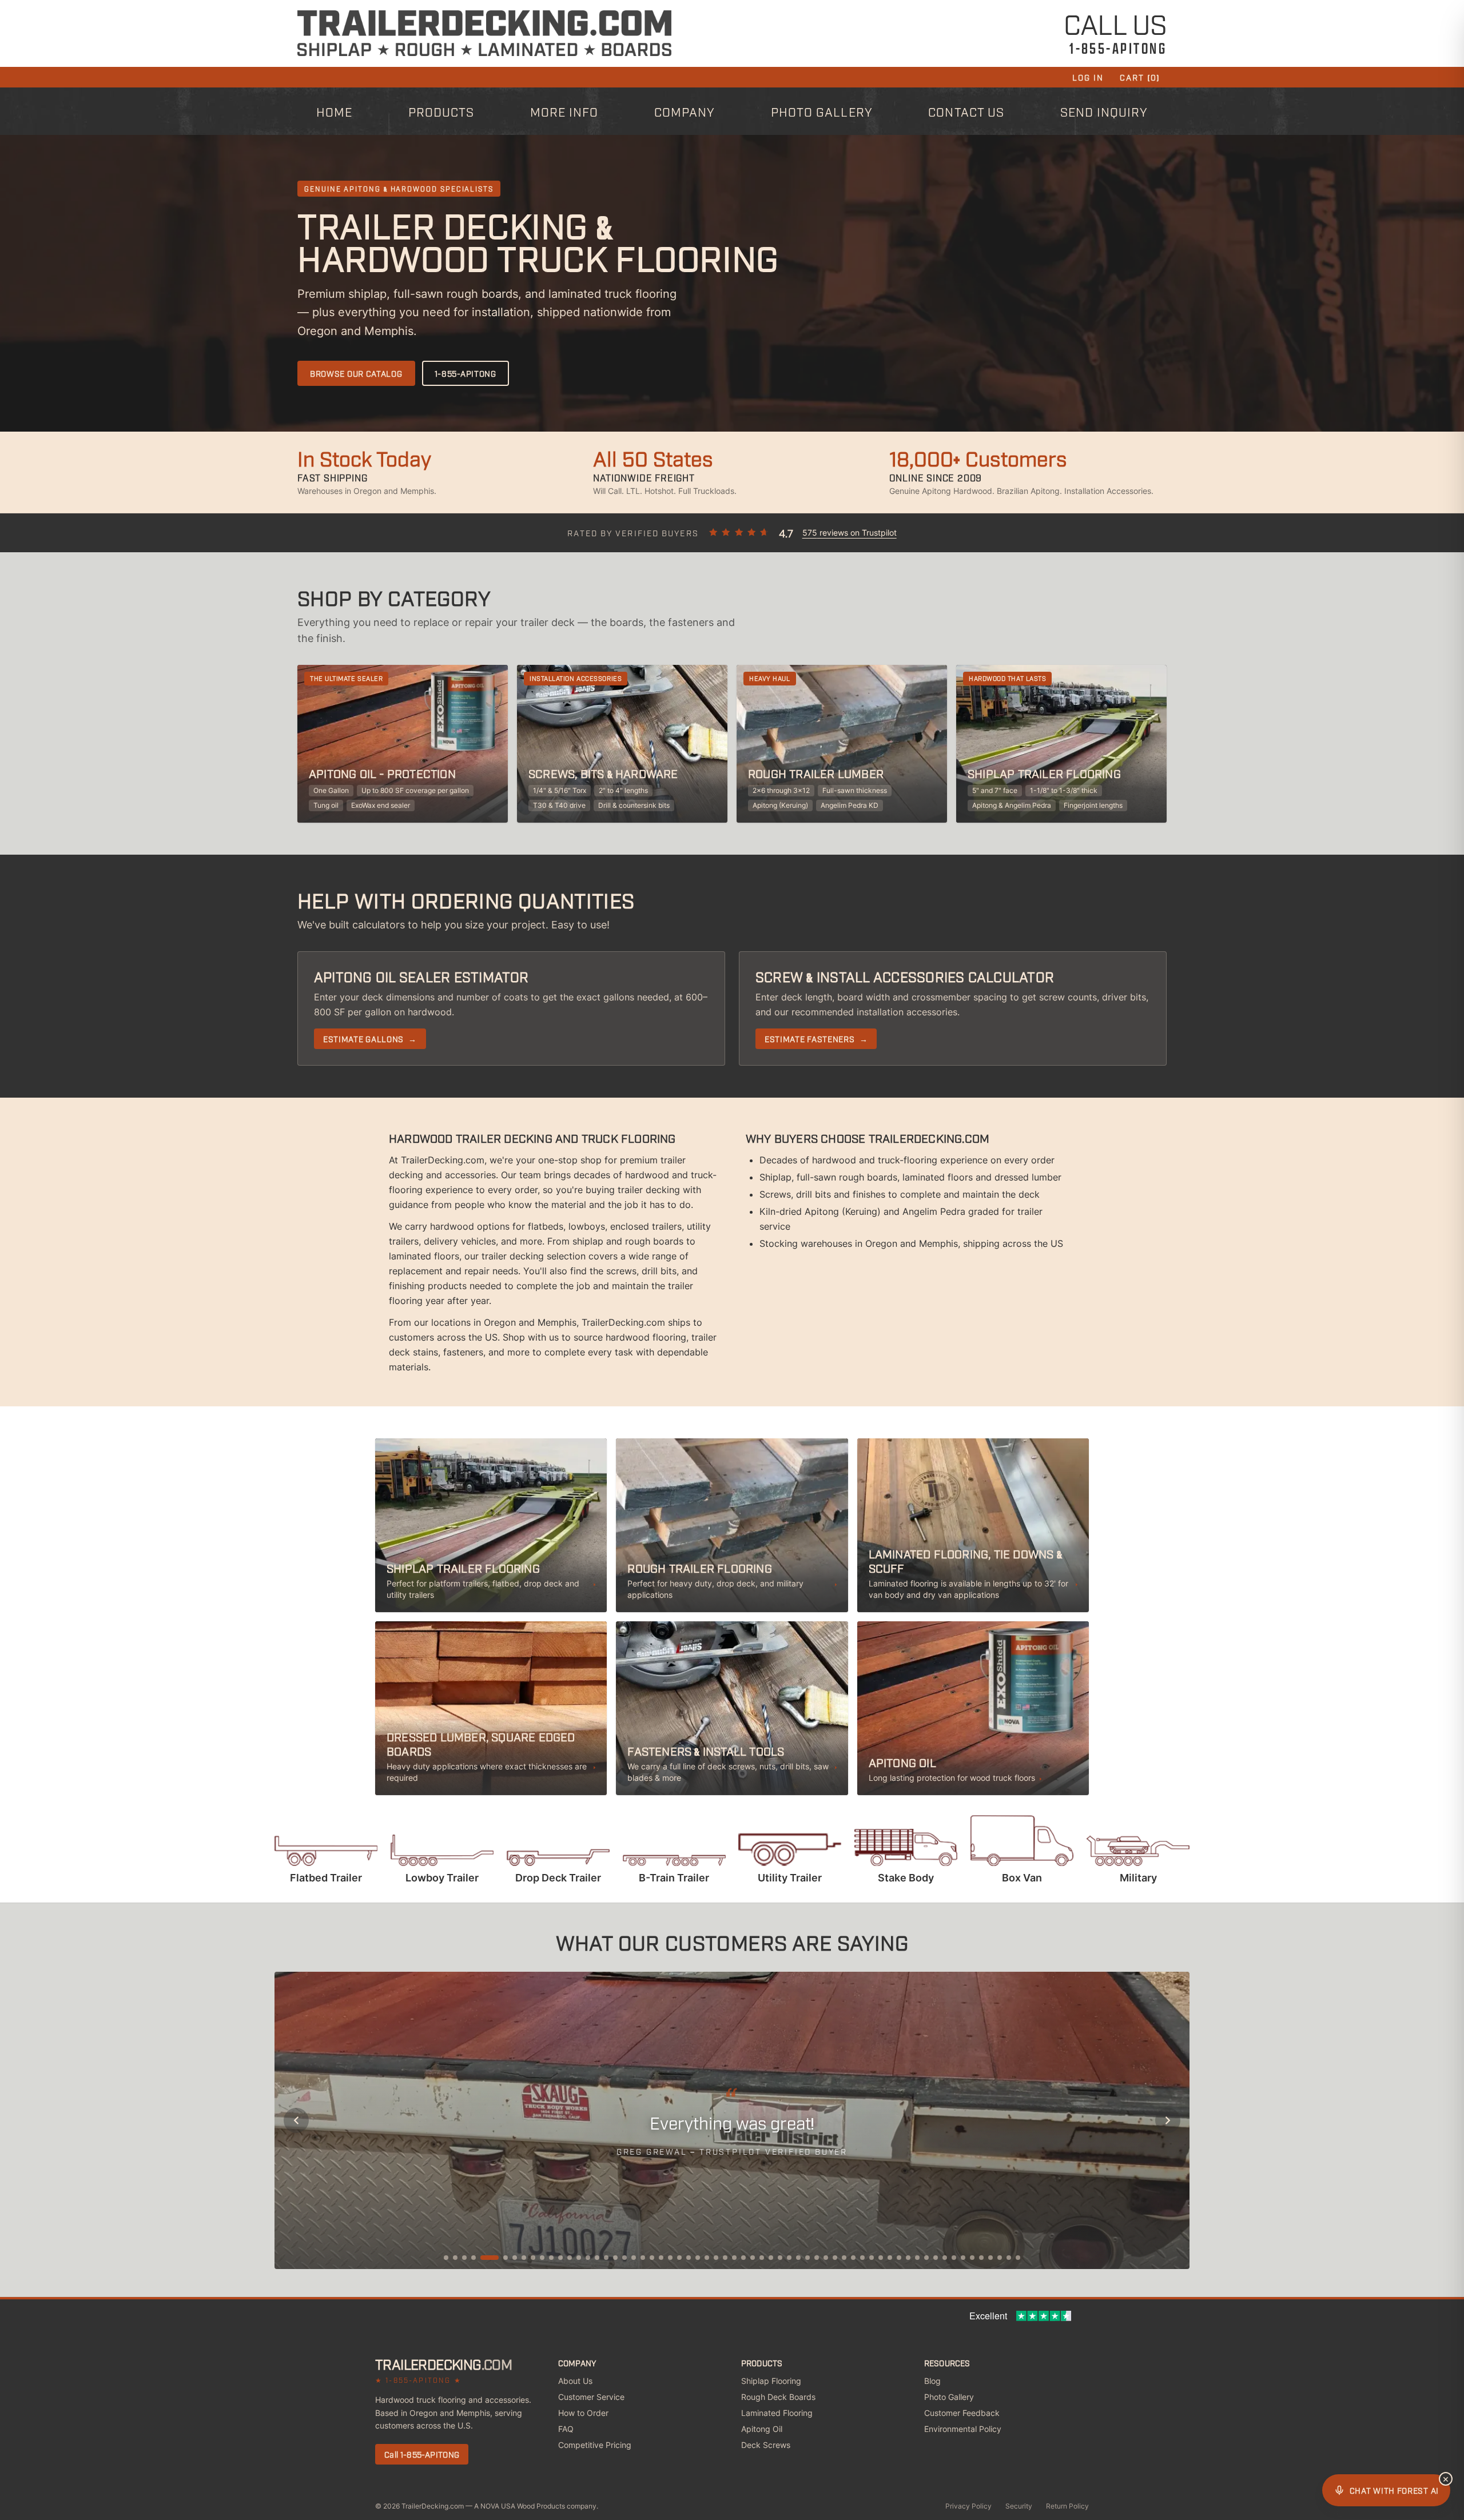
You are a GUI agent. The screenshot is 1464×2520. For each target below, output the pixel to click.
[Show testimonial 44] (853, 2258)
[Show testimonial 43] (844, 2258)
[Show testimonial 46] (872, 2258)
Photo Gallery (822, 111)
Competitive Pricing (595, 2445)
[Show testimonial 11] (551, 2258)
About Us (575, 2381)
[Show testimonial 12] (560, 2258)
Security (1019, 2506)
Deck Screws (766, 2445)
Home (334, 111)
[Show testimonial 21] (643, 2258)
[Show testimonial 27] (698, 2258)
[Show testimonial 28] (707, 2258)
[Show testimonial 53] (936, 2258)
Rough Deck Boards (778, 2397)
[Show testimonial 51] (917, 2258)
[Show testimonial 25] (679, 2258)
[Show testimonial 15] (588, 2258)
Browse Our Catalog (356, 373)
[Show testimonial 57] (972, 2258)
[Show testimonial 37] (789, 2258)
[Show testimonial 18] (615, 2258)
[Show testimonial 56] (963, 2258)
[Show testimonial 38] (798, 2258)
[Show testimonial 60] (1000, 2258)
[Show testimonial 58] (981, 2258)
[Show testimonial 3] (464, 2258)
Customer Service (591, 2397)
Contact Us (966, 111)
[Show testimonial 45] (862, 2258)
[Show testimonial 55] (954, 2258)
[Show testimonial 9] (533, 2258)
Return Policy (1067, 2506)
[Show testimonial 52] (926, 2258)
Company (685, 111)
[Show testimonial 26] (689, 2258)
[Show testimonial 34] (762, 2258)
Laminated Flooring (777, 2413)
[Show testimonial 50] (908, 2258)
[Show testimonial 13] (570, 2258)
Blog (932, 2381)
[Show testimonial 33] (753, 2258)
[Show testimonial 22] (652, 2258)
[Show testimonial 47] (881, 2258)
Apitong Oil (762, 2429)
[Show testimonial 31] (734, 2258)
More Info (564, 111)
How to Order (583, 2413)
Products (441, 111)
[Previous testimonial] (296, 2120)
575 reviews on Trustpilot (850, 533)
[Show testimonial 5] (490, 2258)
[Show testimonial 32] (743, 2258)
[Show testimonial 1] (446, 2258)
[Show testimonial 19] (624, 2258)
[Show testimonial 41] (826, 2258)
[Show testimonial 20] (634, 2258)
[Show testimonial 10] (542, 2258)
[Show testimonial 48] (890, 2258)
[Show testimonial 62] (1018, 2258)
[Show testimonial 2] (455, 2258)
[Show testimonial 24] (670, 2258)
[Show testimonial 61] (1009, 2258)
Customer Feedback (962, 2413)
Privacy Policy (968, 2506)
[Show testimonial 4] (474, 2258)
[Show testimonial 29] (716, 2258)
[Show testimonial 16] (597, 2258)
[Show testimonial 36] (780, 2258)
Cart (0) (1140, 77)
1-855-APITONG (466, 373)
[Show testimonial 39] (807, 2258)
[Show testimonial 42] (835, 2258)
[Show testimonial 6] (506, 2258)
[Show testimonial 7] (515, 2258)
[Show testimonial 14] (579, 2258)
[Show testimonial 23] (661, 2258)
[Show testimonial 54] (945, 2258)
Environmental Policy (963, 2429)
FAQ (566, 2429)
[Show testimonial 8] (524, 2258)
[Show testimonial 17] (606, 2258)
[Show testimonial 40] (817, 2258)
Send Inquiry (1104, 111)
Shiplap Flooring (771, 2381)
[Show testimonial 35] (771, 2258)
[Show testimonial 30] (725, 2258)
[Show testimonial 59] (990, 2258)
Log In (1088, 77)
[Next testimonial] (1168, 2120)
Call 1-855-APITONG (422, 2454)
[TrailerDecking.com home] (484, 33)
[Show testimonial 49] (899, 2258)
